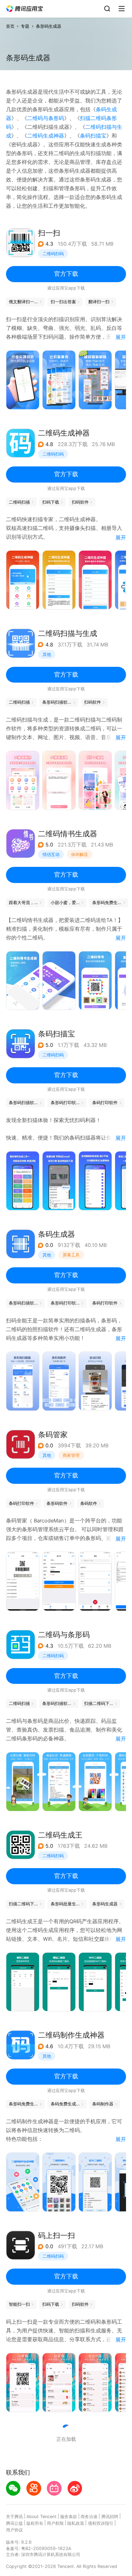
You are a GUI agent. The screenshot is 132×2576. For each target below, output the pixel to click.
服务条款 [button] (69, 2517)
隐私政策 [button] (76, 2523)
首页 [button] (10, 26)
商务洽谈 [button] (89, 2517)
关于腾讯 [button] (14, 2517)
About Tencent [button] (42, 2517)
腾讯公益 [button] (14, 2523)
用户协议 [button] (14, 2530)
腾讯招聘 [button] (110, 2517)
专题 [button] (25, 26)
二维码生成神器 (46, 136)
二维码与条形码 (46, 118)
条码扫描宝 (93, 136)
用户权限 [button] (55, 2523)
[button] (25, 9)
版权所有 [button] (35, 2523)
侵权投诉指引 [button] (101, 2523)
